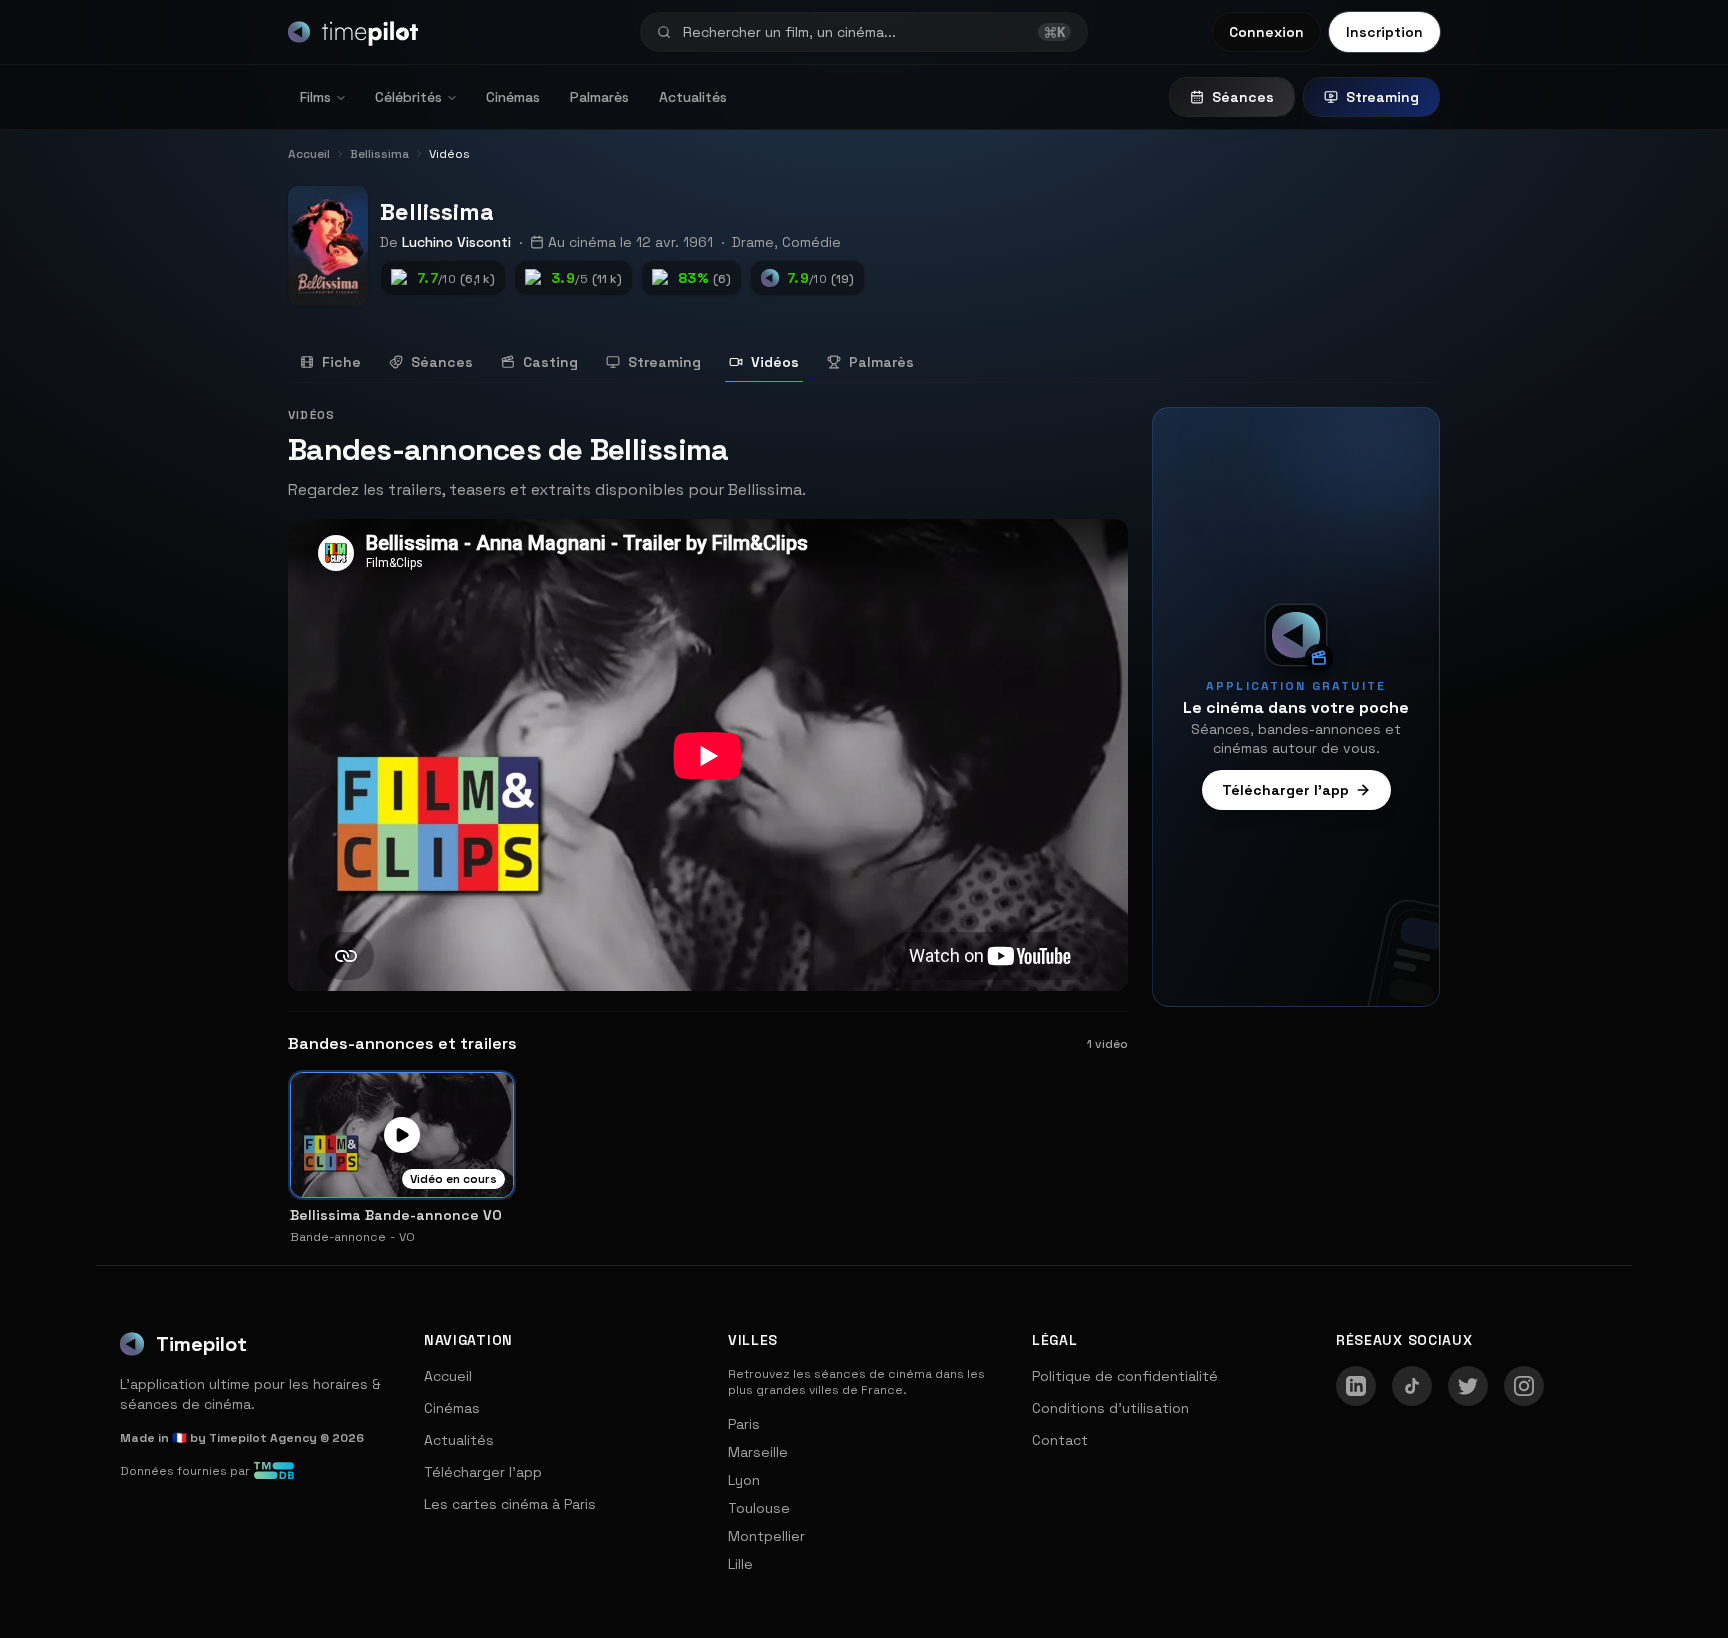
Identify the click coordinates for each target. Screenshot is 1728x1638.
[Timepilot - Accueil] (353, 32)
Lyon (744, 1480)
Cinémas (513, 97)
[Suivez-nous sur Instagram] (1524, 1386)
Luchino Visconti (456, 242)
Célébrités (408, 97)
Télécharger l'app (1285, 790)
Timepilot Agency (263, 1438)
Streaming (1382, 97)
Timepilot (201, 1344)
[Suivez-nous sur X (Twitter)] (1468, 1386)
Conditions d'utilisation (1110, 1408)
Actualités (693, 97)
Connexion (1266, 32)
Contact (1060, 1440)
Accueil (448, 1376)
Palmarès (599, 97)
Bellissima (437, 211)
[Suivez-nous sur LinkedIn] (1356, 1386)
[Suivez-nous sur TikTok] (1412, 1386)
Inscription (1384, 32)
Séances (1243, 97)
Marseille (758, 1452)
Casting (550, 362)
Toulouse (759, 1508)
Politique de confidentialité (1125, 1376)
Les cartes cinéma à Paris (510, 1504)
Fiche (341, 362)
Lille (740, 1564)
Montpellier (766, 1536)
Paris (744, 1424)
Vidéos (775, 362)
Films (315, 97)
